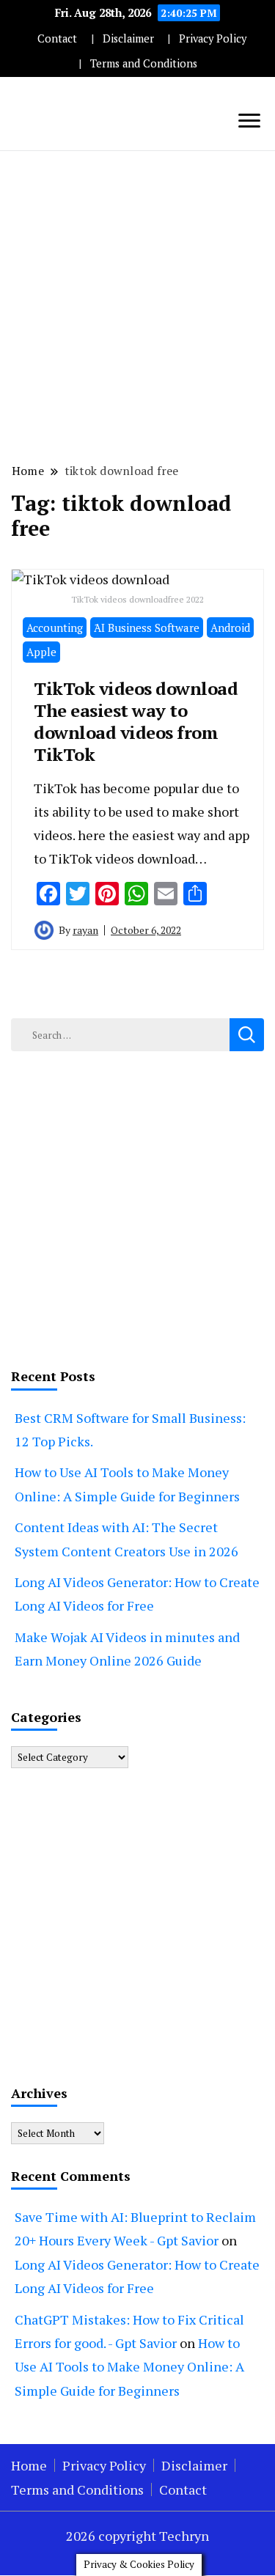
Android (230, 628)
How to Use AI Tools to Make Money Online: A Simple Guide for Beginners (129, 2367)
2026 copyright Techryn (137, 2536)
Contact (57, 38)
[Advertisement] (137, 305)
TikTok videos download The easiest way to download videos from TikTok (136, 721)
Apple (41, 652)
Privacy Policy (213, 38)
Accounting (55, 628)
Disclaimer (128, 38)
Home (29, 2465)
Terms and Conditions (144, 63)
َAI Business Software (147, 628)
